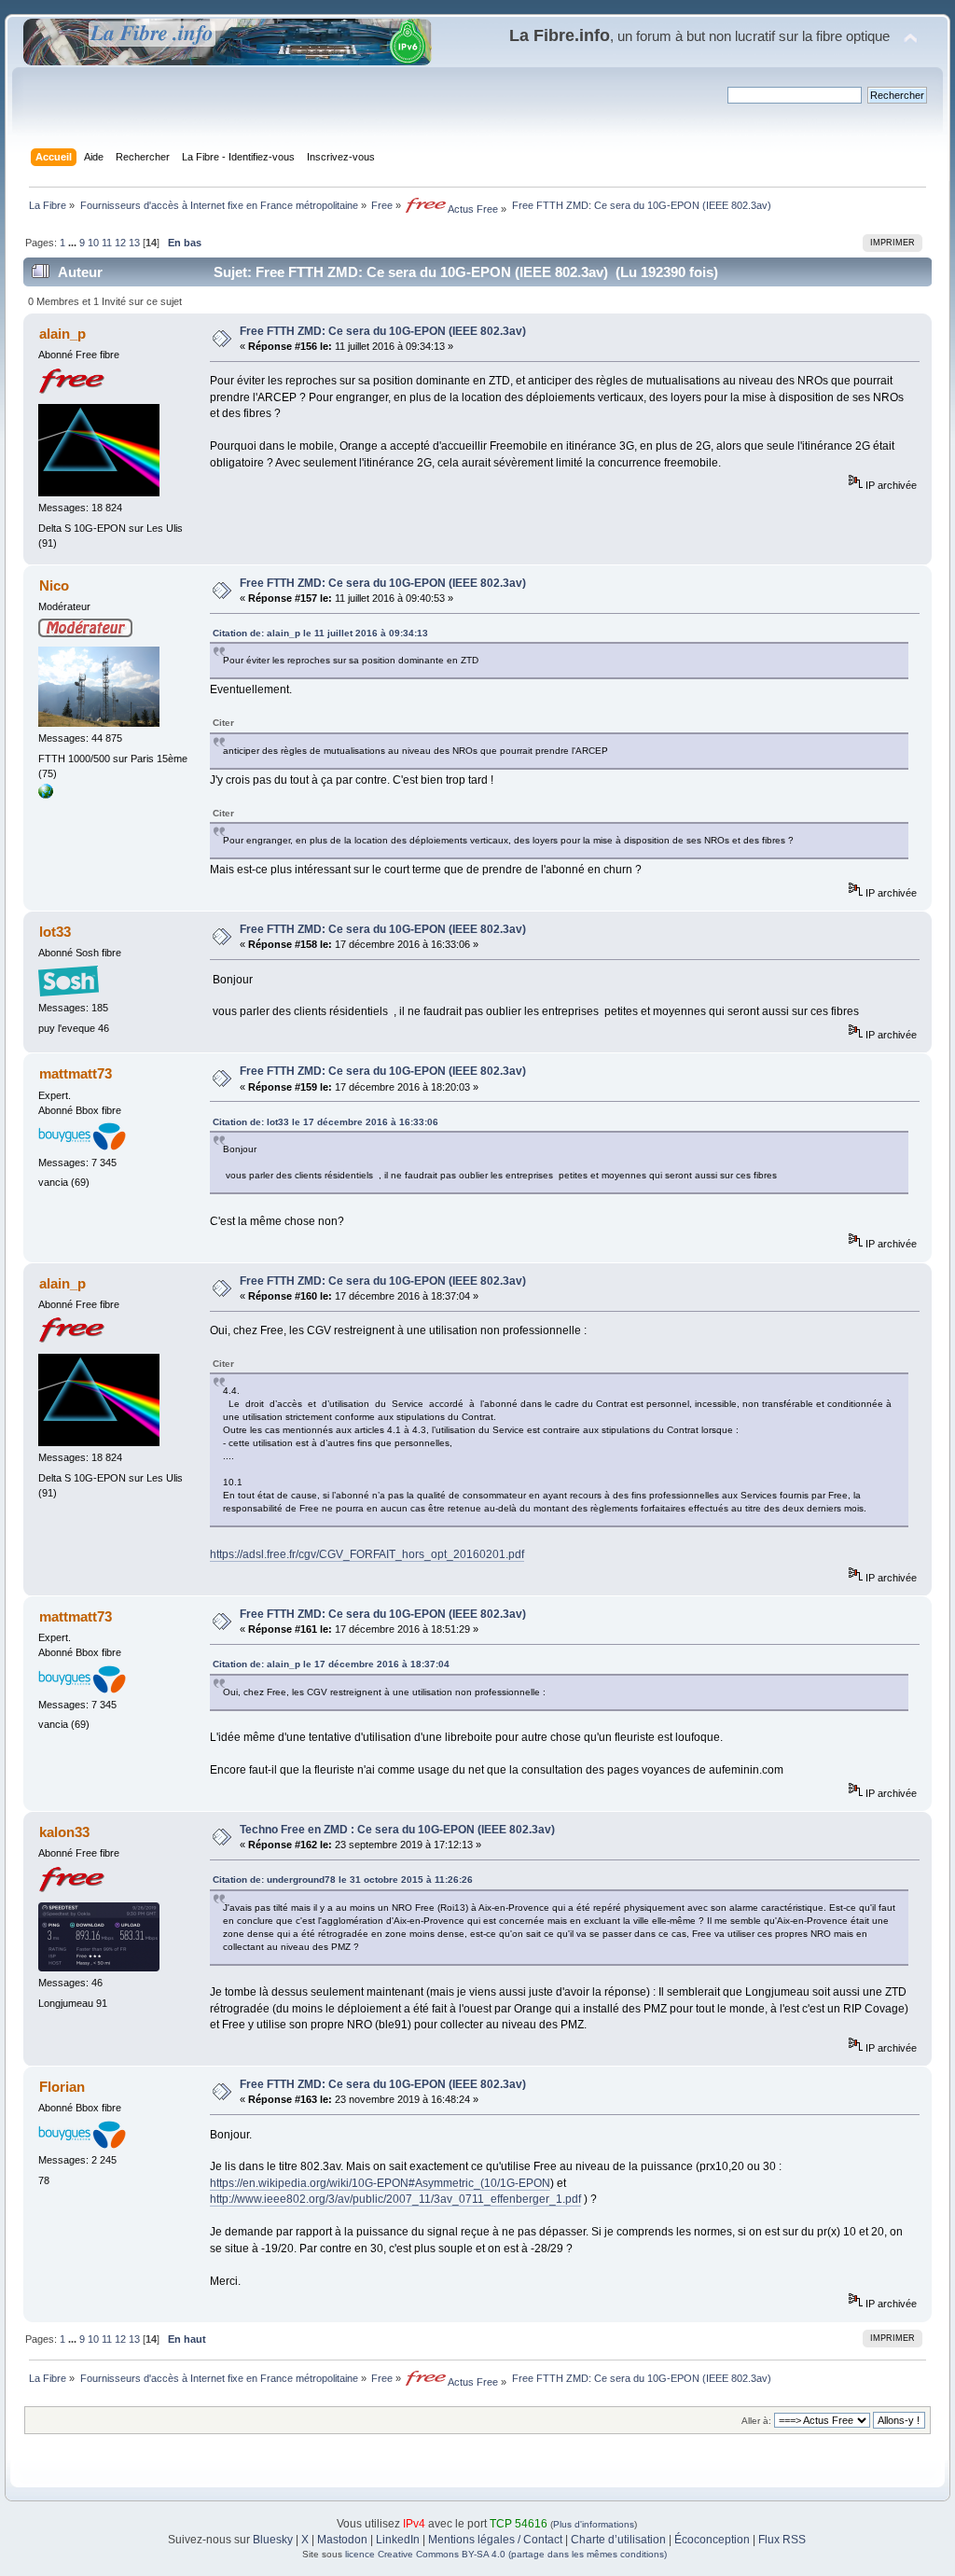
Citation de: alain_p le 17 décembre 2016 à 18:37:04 (331, 1664)
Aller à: (756, 2421)
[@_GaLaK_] (46, 795)
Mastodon (342, 2540)
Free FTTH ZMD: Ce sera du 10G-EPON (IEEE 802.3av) (383, 331)
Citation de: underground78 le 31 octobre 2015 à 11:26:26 (343, 1880)
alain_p (62, 334)
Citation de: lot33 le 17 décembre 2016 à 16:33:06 (325, 1122)
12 (120, 243)
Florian (62, 2087)
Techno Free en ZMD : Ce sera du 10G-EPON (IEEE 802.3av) (397, 1830)
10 (93, 243)
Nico (54, 585)
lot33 (55, 932)
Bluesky (273, 2540)
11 (107, 243)
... (74, 243)
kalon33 (64, 1832)
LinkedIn (398, 2540)
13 (134, 243)
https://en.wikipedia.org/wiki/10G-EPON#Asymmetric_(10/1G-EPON (380, 2183)
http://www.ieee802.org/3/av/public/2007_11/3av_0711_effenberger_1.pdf (395, 2199)
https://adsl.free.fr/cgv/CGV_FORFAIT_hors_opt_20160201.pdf (367, 1554)
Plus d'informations (594, 2524)
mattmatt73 (76, 1073)
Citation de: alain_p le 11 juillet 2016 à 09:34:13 (320, 633)
